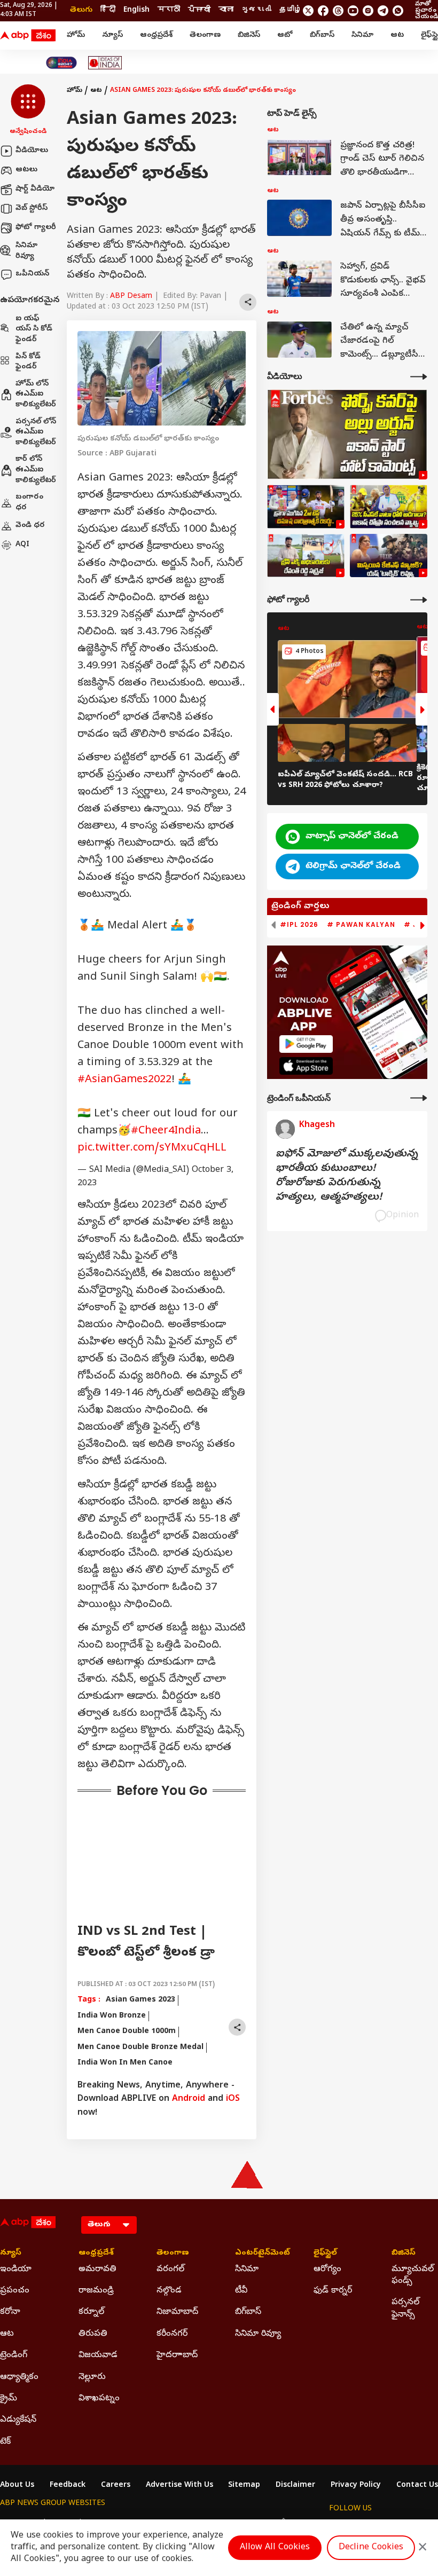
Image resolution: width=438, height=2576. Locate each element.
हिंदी (108, 10)
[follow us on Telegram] (383, 11)
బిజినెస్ (249, 36)
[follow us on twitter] (308, 11)
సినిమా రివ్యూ (26, 251)
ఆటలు (26, 170)
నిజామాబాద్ (177, 2312)
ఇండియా (16, 2270)
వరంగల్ (170, 2270)
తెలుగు (81, 10)
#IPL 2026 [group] (299, 925)
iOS (233, 2099)
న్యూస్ (112, 36)
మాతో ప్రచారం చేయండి (427, 11)
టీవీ (241, 2291)
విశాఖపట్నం (99, 2399)
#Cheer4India (166, 1132)
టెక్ (5, 2442)
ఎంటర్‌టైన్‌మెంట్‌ (258, 2254)
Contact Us (417, 2486)
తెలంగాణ (205, 36)
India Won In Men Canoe (125, 2063)
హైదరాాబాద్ (177, 2356)
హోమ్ (76, 36)
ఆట (397, 36)
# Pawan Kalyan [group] (361, 925)
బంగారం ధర (29, 503)
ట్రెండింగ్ (14, 2356)
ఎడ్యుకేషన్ (18, 2420)
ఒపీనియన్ (32, 274)
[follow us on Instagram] (368, 11)
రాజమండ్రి (96, 2291)
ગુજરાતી (256, 10)
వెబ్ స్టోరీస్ (32, 208)
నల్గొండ (169, 2291)
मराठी (169, 10)
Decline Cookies (371, 2548)
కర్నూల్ (91, 2312)
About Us (17, 2486)
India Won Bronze (112, 2016)
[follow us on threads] (338, 11)
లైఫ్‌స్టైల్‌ (325, 2254)
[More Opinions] (419, 1098)
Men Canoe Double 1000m (127, 2032)
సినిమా (362, 36)
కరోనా (10, 2312)
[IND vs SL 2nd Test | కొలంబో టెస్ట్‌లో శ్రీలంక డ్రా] (306, 507)
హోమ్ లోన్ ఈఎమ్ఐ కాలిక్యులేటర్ (36, 395)
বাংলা (226, 10)
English (136, 10)
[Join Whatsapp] (398, 11)
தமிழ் (291, 10)
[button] (28, 111)
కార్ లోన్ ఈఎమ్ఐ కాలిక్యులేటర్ (36, 470)
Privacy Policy (356, 2486)
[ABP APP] (306, 1044)
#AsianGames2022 (124, 1080)
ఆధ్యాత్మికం (19, 2377)
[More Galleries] (419, 600)
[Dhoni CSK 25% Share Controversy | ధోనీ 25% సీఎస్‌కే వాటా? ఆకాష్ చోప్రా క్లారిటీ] (389, 507)
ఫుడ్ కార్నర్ (333, 2291)
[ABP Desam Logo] (28, 36)
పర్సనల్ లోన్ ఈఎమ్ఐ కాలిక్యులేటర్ (36, 432)
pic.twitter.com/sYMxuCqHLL (152, 1149)
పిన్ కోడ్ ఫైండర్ (28, 362)
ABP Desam (131, 297)
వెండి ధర (30, 526)
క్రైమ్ (9, 2399)
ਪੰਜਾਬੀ (199, 10)
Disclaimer (295, 2486)
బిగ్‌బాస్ (322, 36)
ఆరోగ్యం (327, 2270)
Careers (116, 2486)
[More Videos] (419, 377)
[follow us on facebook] (323, 11)
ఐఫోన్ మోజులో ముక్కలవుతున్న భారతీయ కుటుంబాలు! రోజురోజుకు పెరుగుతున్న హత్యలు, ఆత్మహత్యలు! (347, 1176)
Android (189, 2099)
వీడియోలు (32, 151)
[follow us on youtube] (353, 11)
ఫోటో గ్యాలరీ (36, 228)
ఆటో (285, 36)
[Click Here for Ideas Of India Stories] (105, 63)
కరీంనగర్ (172, 2334)
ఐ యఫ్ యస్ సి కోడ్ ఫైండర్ (34, 329)
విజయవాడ (98, 2356)
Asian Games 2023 (140, 2000)
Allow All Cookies (275, 2548)
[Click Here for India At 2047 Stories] (61, 63)
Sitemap (244, 2486)
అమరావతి (97, 2270)
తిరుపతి (93, 2334)
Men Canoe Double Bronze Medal (140, 2048)
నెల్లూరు (92, 2377)
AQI (22, 545)
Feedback (68, 2486)
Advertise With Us (179, 2486)
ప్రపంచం (15, 2291)
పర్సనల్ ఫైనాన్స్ (405, 2309)
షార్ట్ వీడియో (35, 189)
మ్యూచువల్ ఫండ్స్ (413, 2275)
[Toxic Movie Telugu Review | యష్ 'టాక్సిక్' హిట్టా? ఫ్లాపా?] (389, 556)
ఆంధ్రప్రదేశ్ (156, 36)
